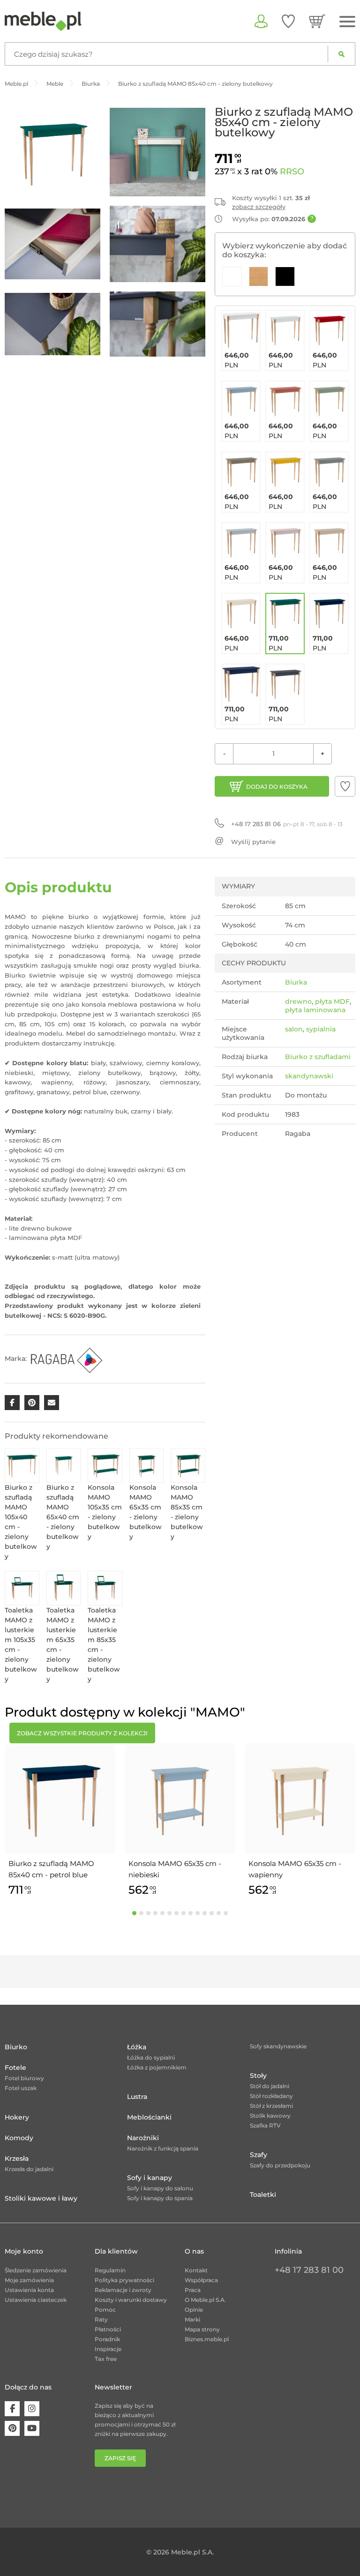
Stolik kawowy (270, 2116)
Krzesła (17, 2158)
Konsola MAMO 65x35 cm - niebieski (175, 1869)
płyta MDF (332, 1001)
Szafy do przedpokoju (280, 2165)
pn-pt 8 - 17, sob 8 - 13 (287, 824)
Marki (192, 2319)
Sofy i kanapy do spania (160, 2198)
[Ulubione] (288, 21)
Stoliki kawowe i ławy (41, 2198)
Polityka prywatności (124, 2280)
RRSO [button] (292, 172)
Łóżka (137, 2047)
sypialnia (321, 1029)
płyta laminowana (315, 1010)
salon (294, 1029)
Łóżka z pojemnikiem (157, 2067)
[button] (345, 786)
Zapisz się (120, 2458)
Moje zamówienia (29, 2280)
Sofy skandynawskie (278, 2046)
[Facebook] (12, 2409)
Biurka (296, 982)
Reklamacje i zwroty (123, 2290)
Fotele (15, 2068)
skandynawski (309, 1076)
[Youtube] (32, 2428)
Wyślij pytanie (253, 842)
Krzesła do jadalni (29, 2169)
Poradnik (107, 2339)
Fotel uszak (21, 2088)
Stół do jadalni (270, 2086)
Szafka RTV (265, 2125)
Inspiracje (108, 2349)
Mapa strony (202, 2329)
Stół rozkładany (271, 2096)
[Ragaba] (66, 1358)
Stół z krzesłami (271, 2106)
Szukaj (341, 54)
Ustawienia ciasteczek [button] (36, 2300)
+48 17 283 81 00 (309, 2270)
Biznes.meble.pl (207, 2339)
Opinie (194, 2310)
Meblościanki (149, 2117)
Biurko (16, 2047)
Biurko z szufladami (318, 1057)
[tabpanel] (60, 1821)
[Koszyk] (317, 21)
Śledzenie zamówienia (36, 2270)
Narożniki (143, 2138)
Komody (19, 2138)
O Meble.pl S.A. (205, 2300)
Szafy (259, 2155)
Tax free (106, 2359)
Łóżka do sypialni (151, 2057)
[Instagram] (32, 2409)
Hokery (17, 2117)
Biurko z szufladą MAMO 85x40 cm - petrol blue (51, 1869)
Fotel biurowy (24, 2078)
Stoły (258, 2076)
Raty (101, 2319)
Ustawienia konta (29, 2290)
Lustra (137, 2097)
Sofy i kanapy (150, 2178)
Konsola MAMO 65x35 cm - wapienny (295, 1869)
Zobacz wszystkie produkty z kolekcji (82, 1733)
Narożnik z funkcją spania (163, 2148)
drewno (298, 1001)
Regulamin (110, 2270)
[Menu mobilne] (347, 22)
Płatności (108, 2329)
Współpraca (201, 2280)
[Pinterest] (12, 2428)
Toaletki (263, 2195)
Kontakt (196, 2270)
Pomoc (105, 2310)
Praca (193, 2290)
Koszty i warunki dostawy (131, 2300)
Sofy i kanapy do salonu (160, 2188)
